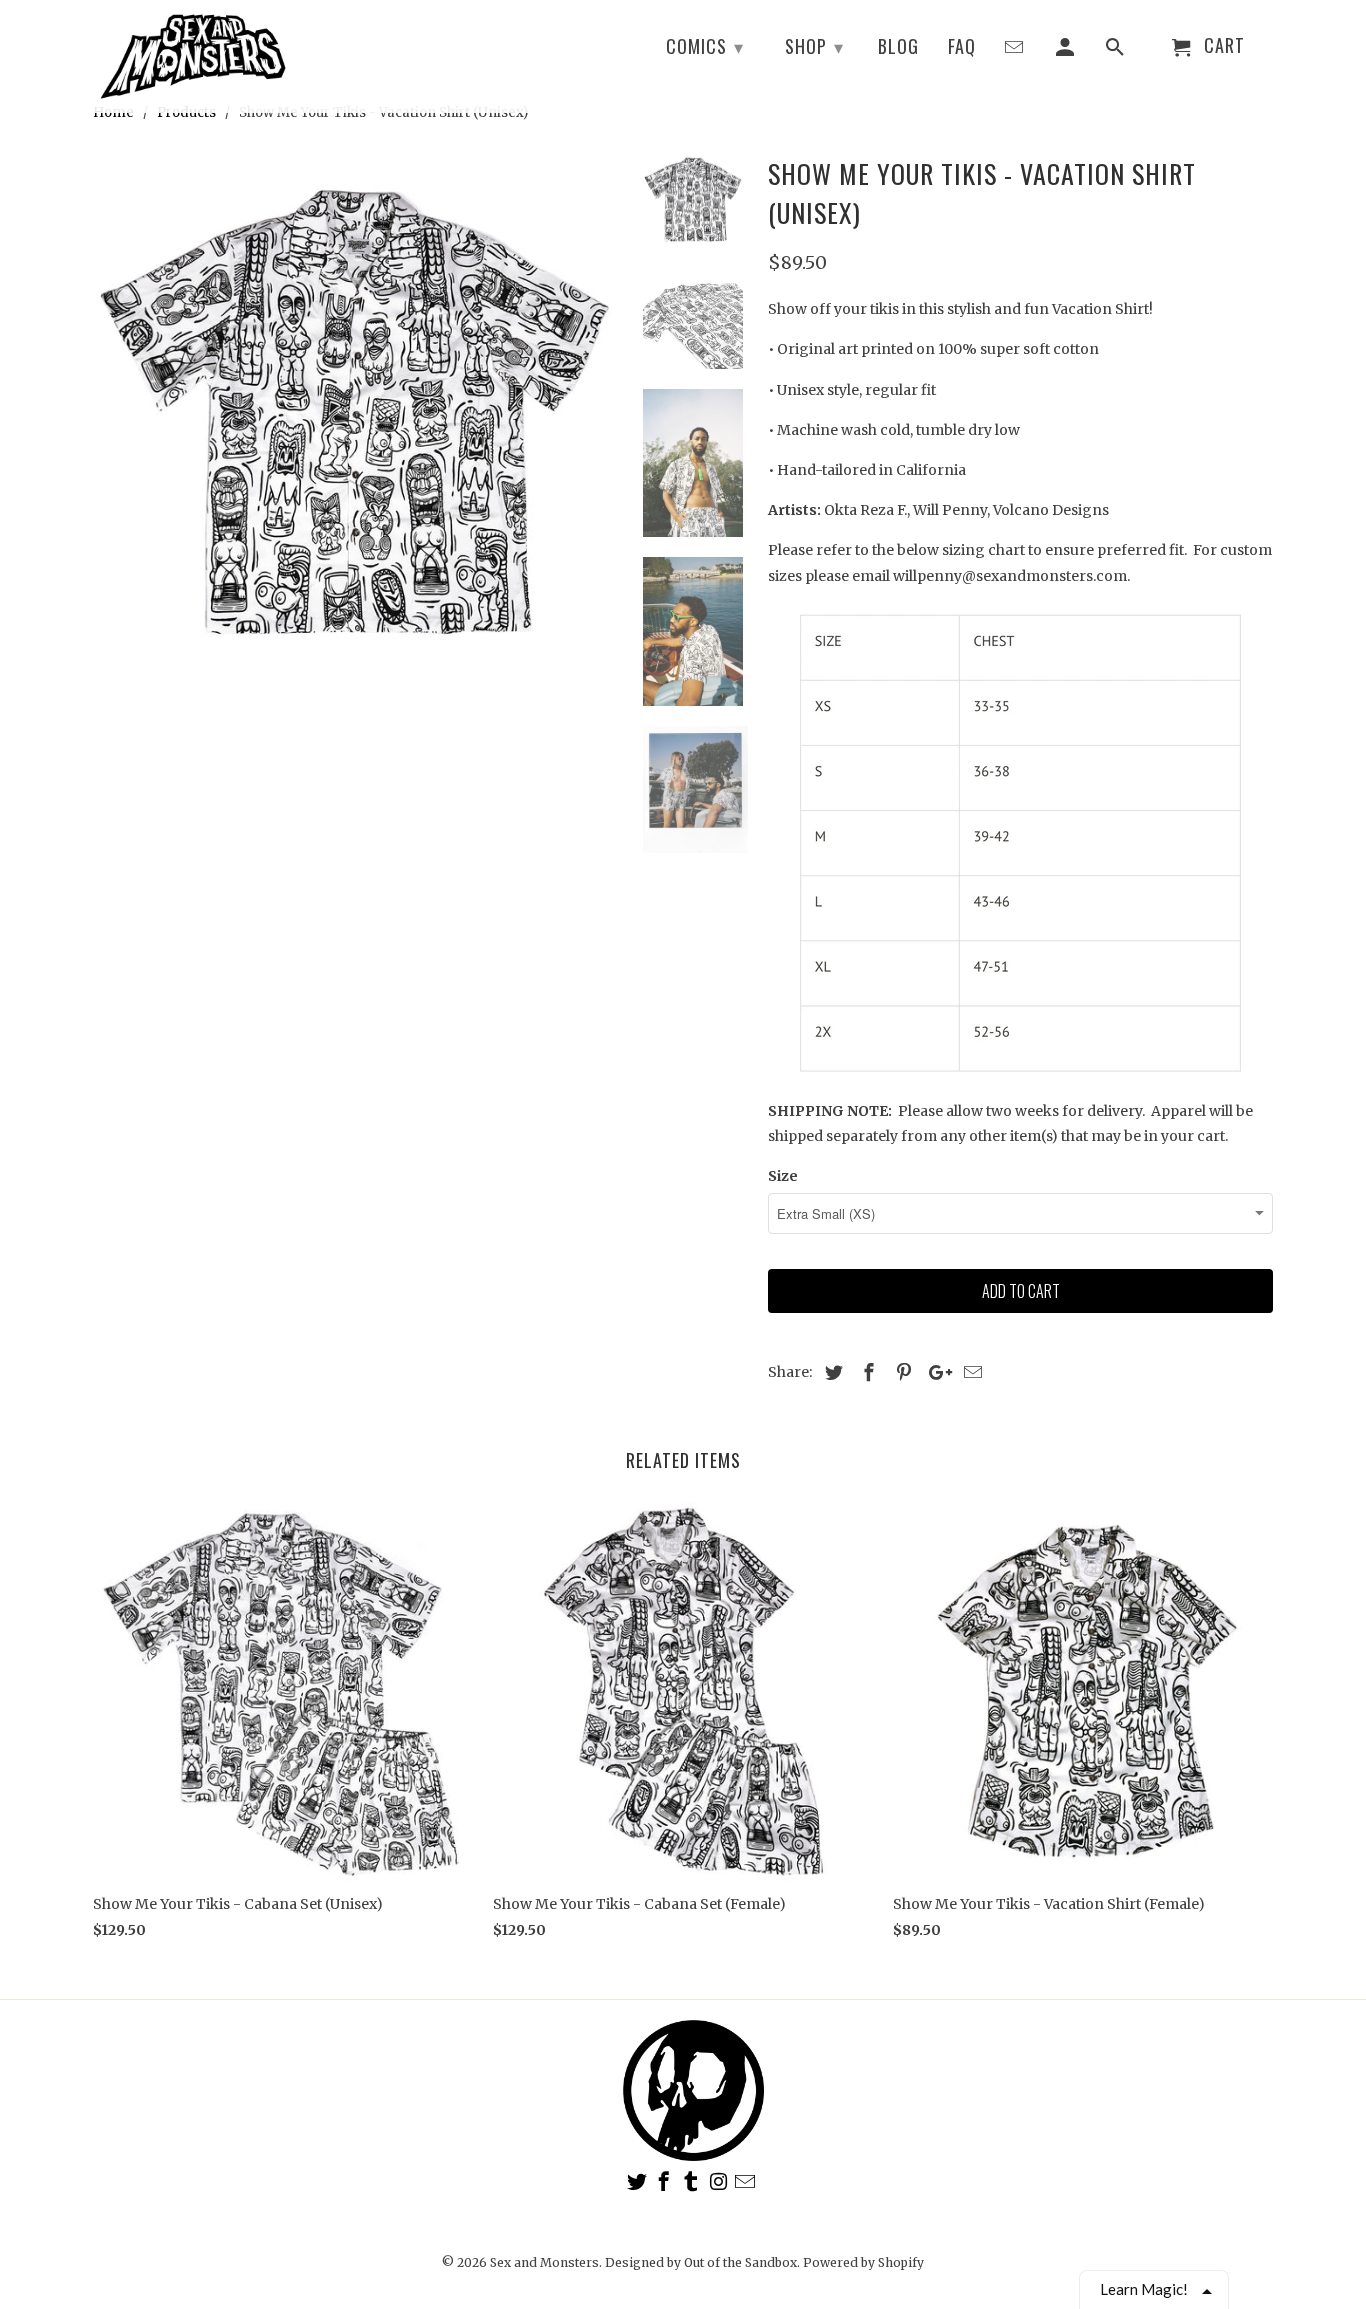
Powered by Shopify (863, 2262)
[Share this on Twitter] (831, 1372)
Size (783, 1176)
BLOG (898, 47)
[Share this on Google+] (935, 1372)
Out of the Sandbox (740, 2262)
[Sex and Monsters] (193, 56)
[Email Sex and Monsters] (747, 2181)
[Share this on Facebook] (866, 1372)
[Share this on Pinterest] (901, 1372)
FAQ (962, 47)
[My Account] (1067, 50)
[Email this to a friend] (970, 1372)
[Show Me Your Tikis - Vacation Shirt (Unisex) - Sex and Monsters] (355, 412)
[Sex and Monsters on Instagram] (720, 2181)
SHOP (814, 46)
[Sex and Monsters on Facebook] (666, 2181)
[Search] (1117, 50)
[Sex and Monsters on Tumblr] (693, 2181)
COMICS (705, 46)
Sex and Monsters (544, 2262)
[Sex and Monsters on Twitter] (639, 2181)
